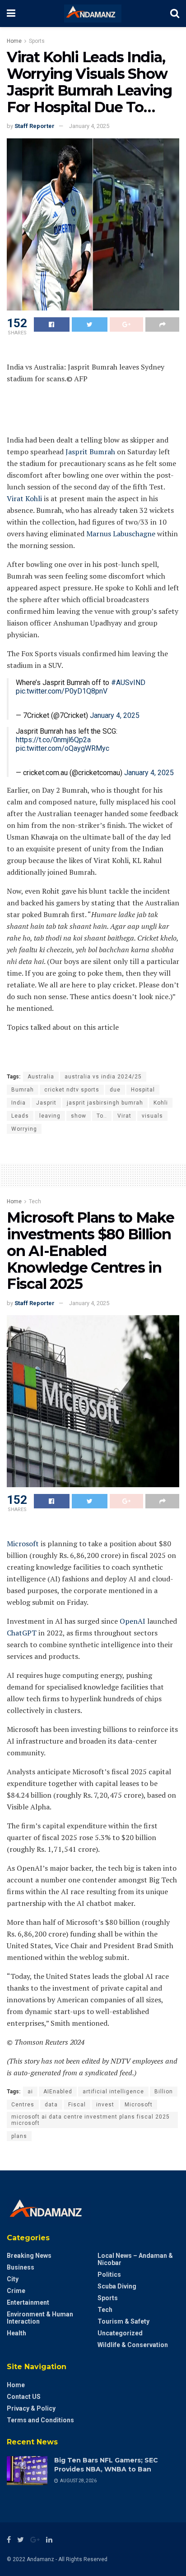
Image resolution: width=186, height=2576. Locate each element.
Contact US (24, 2397)
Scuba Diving (117, 2286)
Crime (16, 2291)
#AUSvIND (128, 683)
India (19, 1103)
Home (14, 41)
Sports (37, 41)
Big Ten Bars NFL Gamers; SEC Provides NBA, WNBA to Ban (106, 2465)
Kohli (161, 1103)
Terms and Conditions (40, 2420)
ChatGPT (22, 1633)
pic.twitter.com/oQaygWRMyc (63, 748)
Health (16, 2333)
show (79, 1116)
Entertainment (28, 2302)
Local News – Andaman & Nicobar (135, 2259)
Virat (124, 1116)
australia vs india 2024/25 (103, 1077)
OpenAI (133, 1621)
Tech (35, 1201)
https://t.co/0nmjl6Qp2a (53, 740)
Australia (41, 1077)
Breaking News (29, 2256)
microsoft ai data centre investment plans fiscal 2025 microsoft (91, 2120)
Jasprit (46, 1103)
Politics (109, 2275)
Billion (164, 2092)
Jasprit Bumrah (90, 452)
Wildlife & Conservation (133, 2345)
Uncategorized (120, 2333)
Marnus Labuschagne (121, 534)
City (13, 2279)
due (115, 1090)
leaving (50, 1116)
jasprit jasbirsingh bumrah (105, 1103)
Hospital (143, 1090)
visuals (152, 1116)
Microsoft (23, 1544)
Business (21, 2267)
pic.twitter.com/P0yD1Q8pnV (62, 691)
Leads (20, 1116)
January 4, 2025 (89, 126)
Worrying (24, 1129)
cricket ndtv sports (72, 1090)
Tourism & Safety (123, 2321)
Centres (23, 2105)
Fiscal (77, 2105)
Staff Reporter (35, 126)
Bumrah (23, 1090)
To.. (102, 1116)
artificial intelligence (113, 2092)
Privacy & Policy (31, 2408)
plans (19, 2136)
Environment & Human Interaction (40, 2318)
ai (30, 2092)
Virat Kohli (24, 498)
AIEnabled (58, 2092)
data (51, 2105)
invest (105, 2105)
